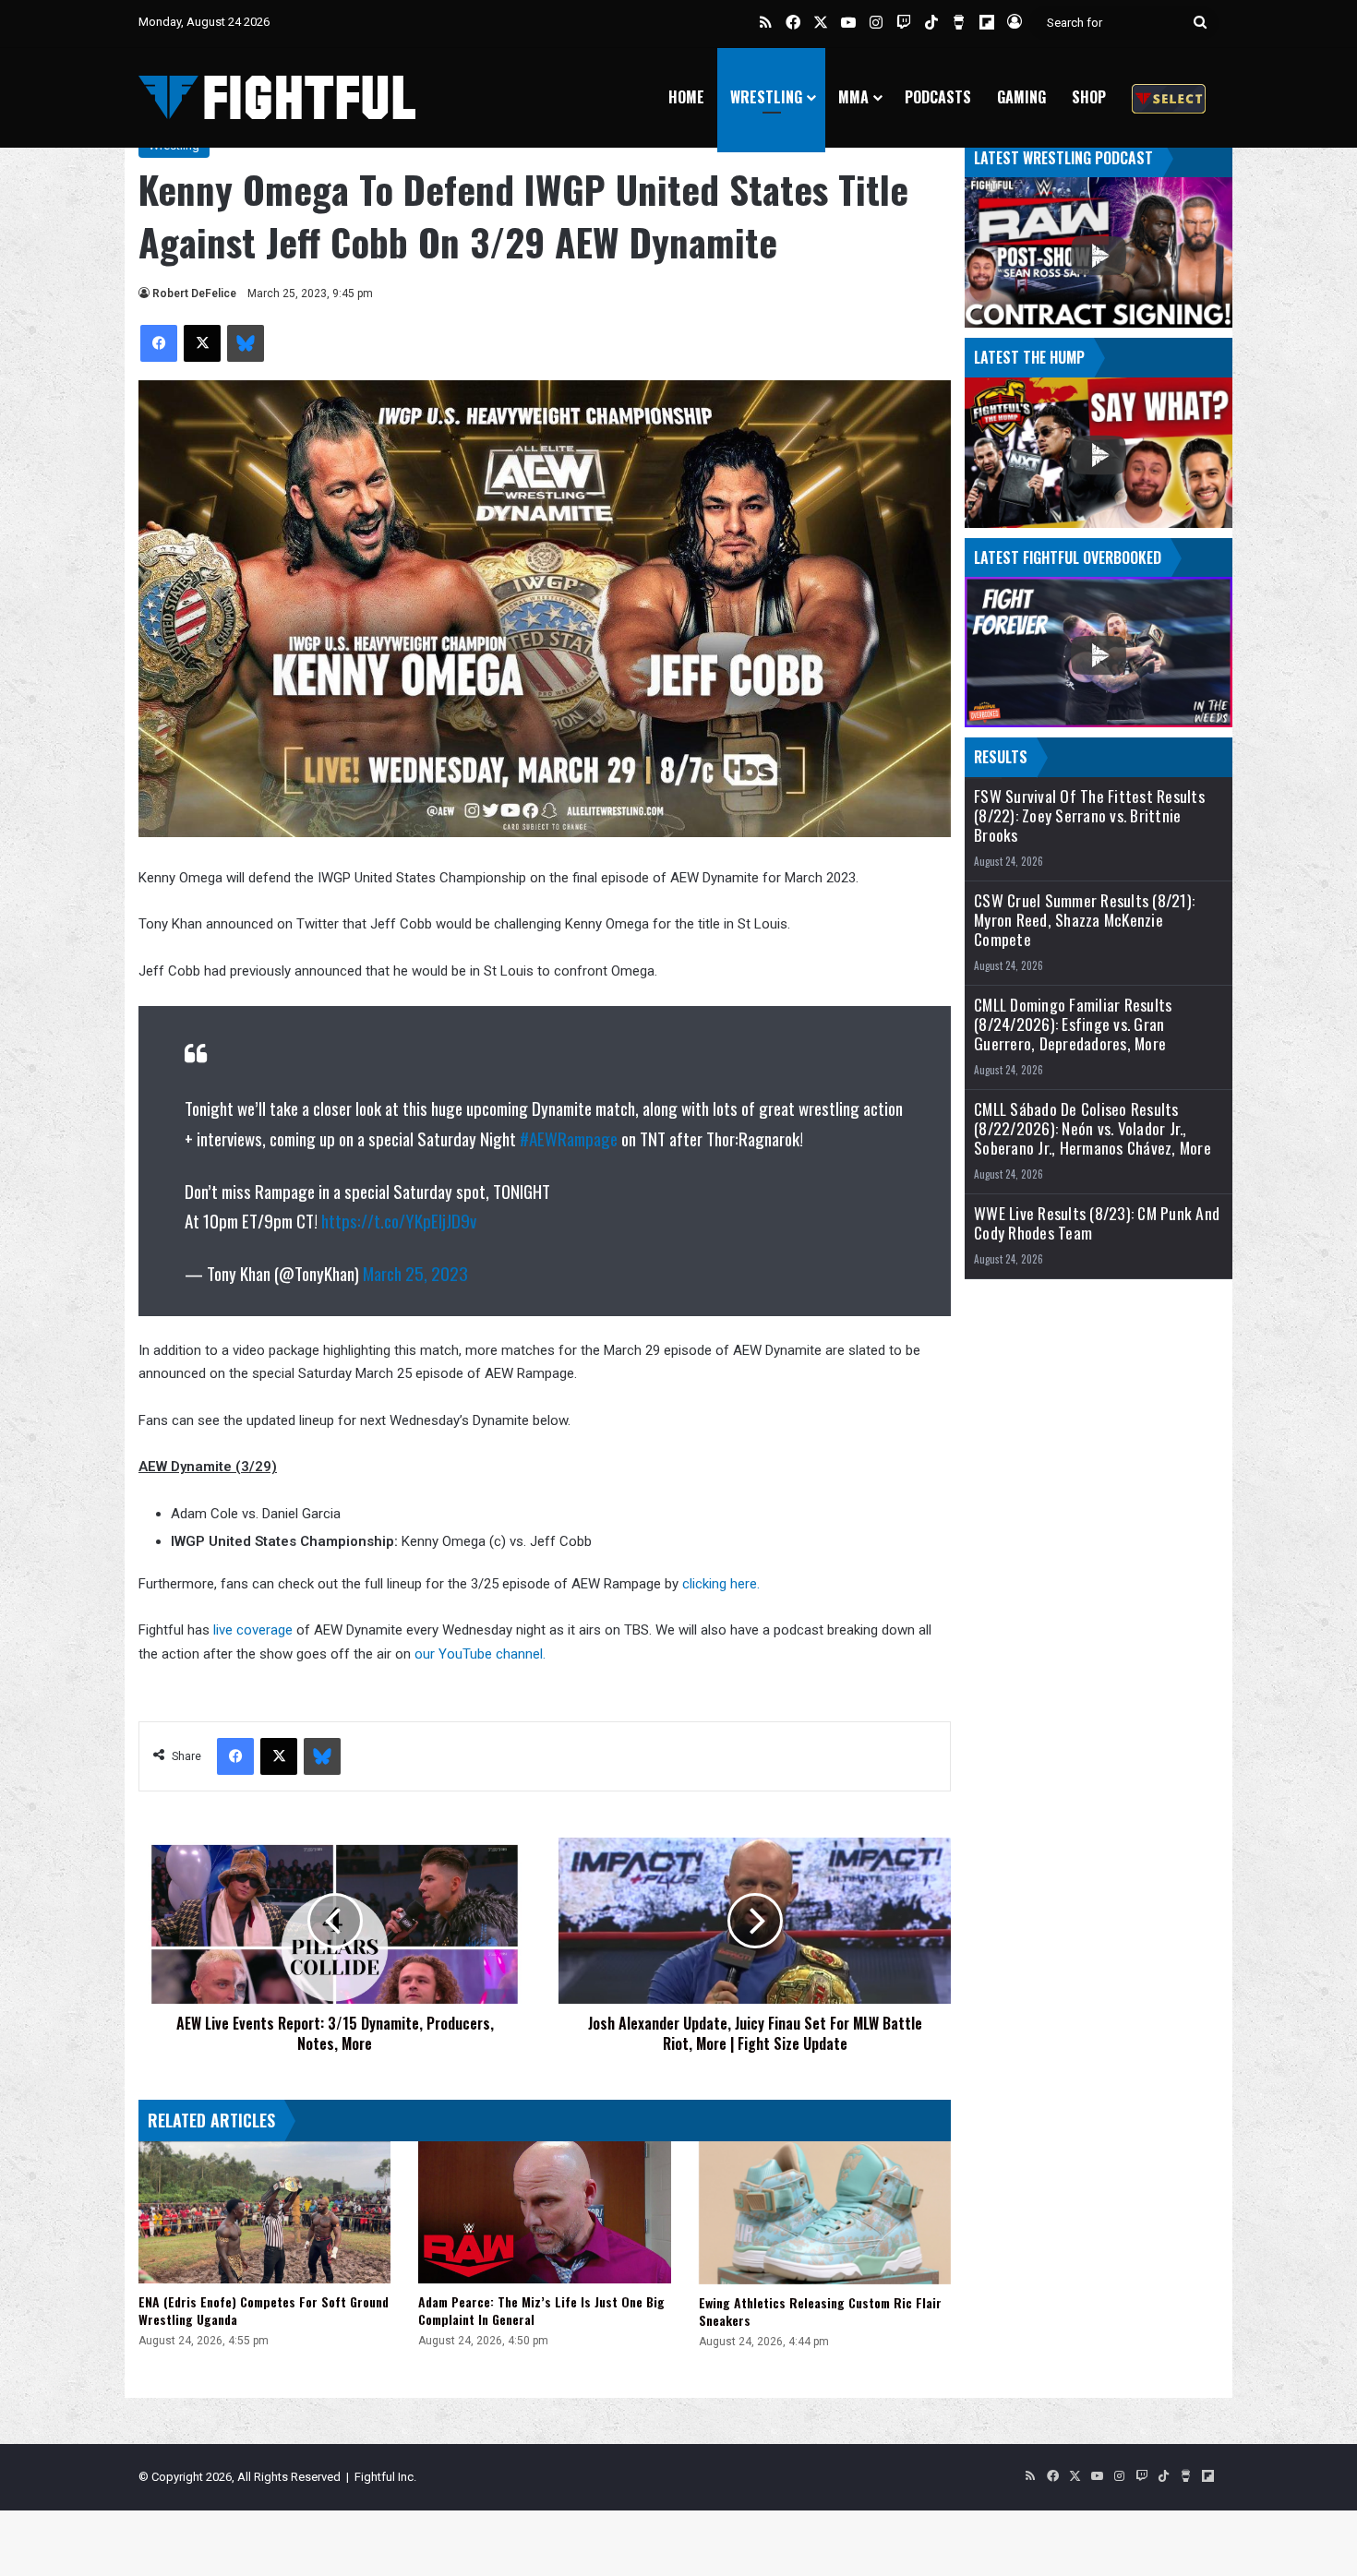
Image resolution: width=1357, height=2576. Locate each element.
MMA (853, 97)
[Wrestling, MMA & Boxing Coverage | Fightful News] (277, 97)
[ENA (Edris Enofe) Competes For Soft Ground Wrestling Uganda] (264, 2212)
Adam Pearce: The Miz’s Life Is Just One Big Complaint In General (541, 2310)
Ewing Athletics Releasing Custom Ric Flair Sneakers (820, 2311)
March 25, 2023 (415, 1273)
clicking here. (721, 1584)
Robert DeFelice (194, 294)
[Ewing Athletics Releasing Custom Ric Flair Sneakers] (825, 2212)
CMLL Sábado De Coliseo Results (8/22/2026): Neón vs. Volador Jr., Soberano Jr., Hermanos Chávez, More (1093, 1128)
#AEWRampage (569, 1138)
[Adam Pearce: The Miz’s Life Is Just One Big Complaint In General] (544, 2212)
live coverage (251, 1630)
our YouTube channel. (478, 1654)
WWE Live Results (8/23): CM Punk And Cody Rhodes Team (1097, 1223)
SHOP (1089, 97)
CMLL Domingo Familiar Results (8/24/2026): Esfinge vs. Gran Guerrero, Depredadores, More (1073, 1024)
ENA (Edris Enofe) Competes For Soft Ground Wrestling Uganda (264, 2310)
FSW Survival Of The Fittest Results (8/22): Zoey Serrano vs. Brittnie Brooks (1089, 815)
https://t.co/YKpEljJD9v (399, 1220)
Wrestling (766, 97)
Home (686, 97)
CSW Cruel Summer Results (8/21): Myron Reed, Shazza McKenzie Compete (1084, 920)
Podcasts (938, 97)
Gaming (1021, 97)
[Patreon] (1169, 97)
